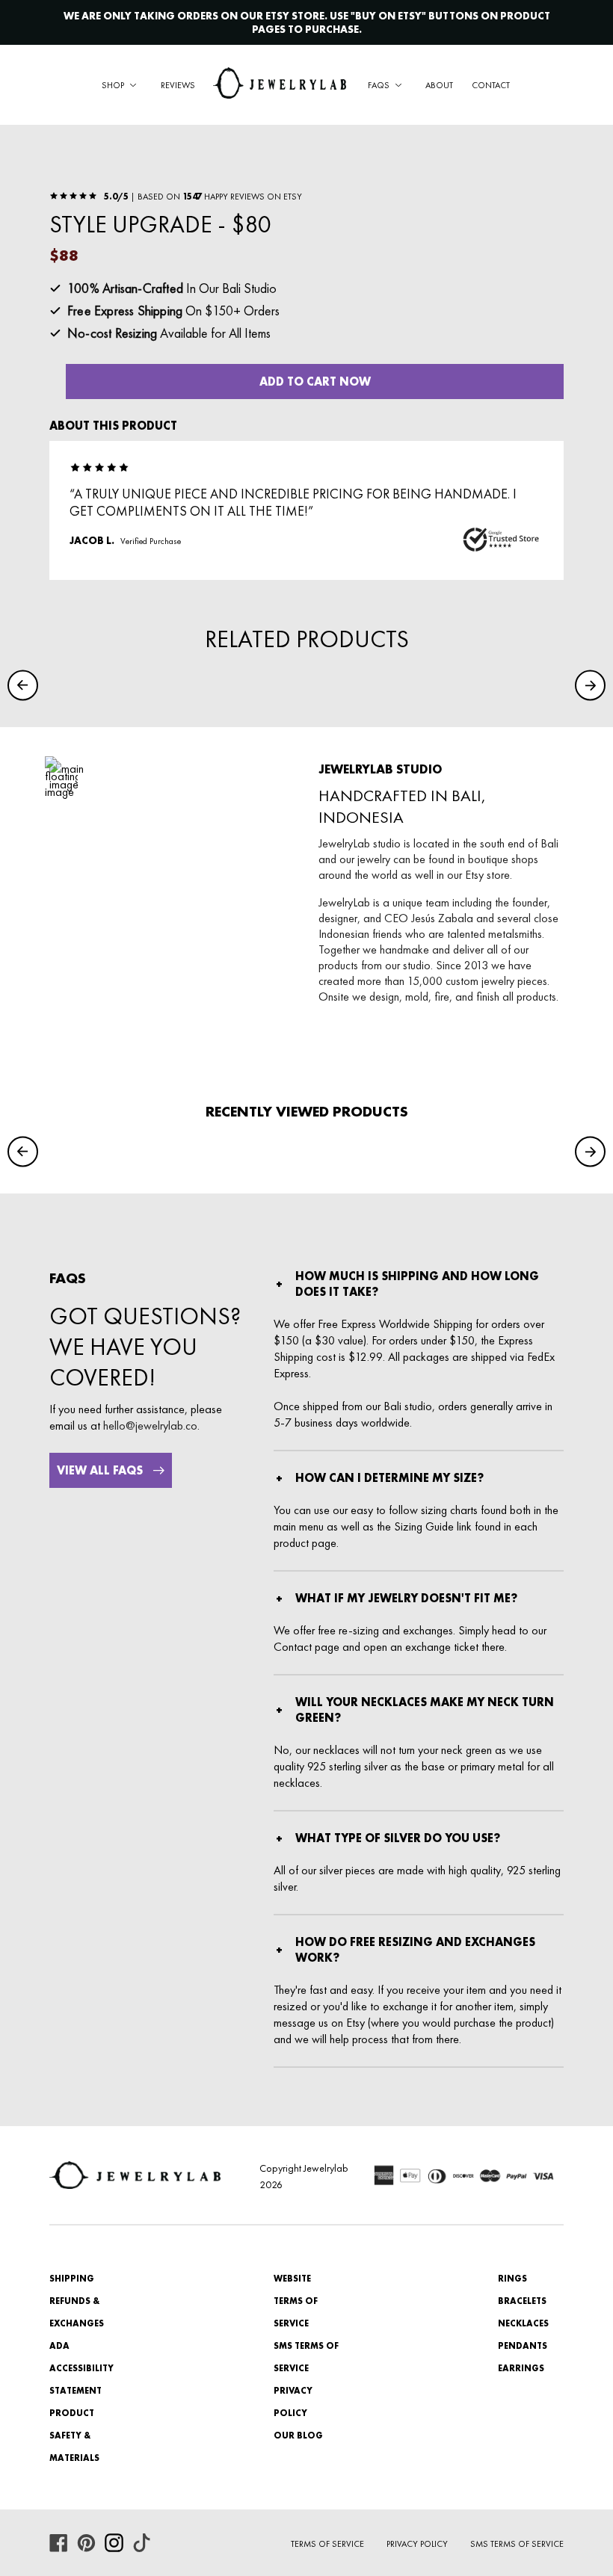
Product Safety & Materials (74, 2436)
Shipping (72, 2279)
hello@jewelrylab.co (150, 1426)
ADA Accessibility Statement (81, 2368)
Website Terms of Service (296, 2301)
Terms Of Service (327, 2544)
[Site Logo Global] (280, 85)
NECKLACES (523, 2323)
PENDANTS (523, 2346)
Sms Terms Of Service (517, 2544)
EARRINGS (521, 2368)
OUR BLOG (298, 2436)
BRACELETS (522, 2301)
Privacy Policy (417, 2544)
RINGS (512, 2279)
